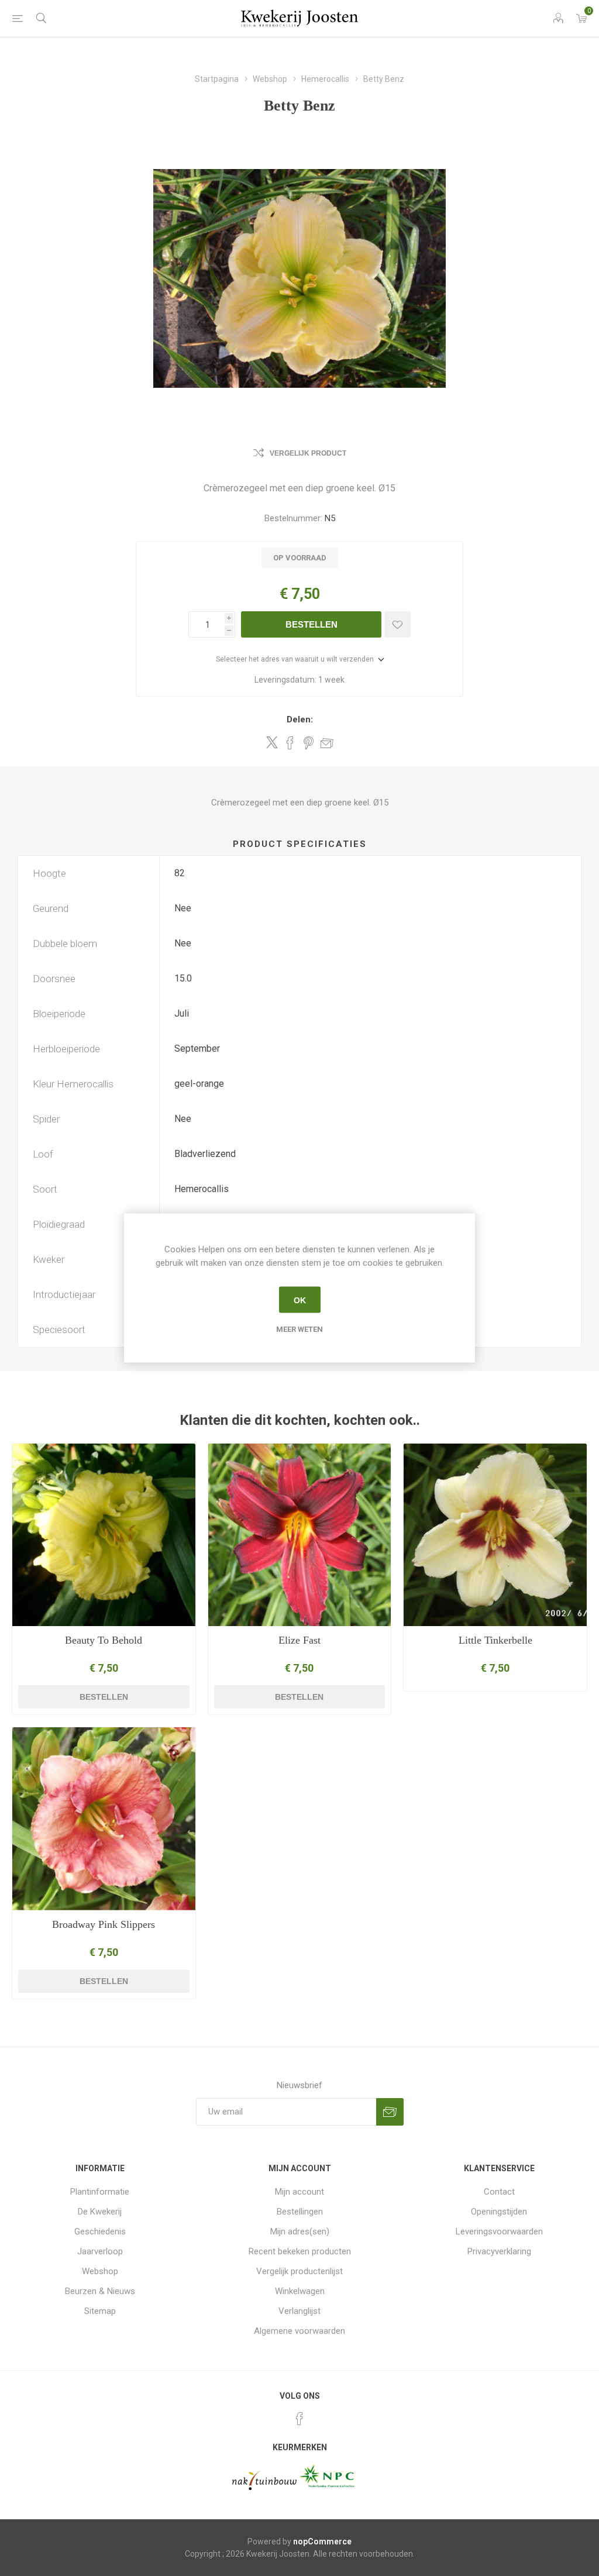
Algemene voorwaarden (299, 2331)
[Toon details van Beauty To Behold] (104, 1535)
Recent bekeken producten (300, 2251)
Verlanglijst (299, 2311)
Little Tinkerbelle (495, 1640)
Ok (300, 1300)
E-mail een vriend (327, 743)
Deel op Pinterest (309, 743)
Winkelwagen (300, 2291)
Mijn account (299, 2192)
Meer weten (299, 1329)
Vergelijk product (308, 453)
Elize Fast (299, 1640)
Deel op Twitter (272, 742)
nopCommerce (322, 2541)
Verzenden (390, 2112)
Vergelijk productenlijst (299, 2271)
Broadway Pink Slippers (104, 1924)
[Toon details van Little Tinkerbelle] (495, 1535)
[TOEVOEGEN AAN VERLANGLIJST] (397, 624)
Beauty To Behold (104, 1640)
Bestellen (311, 624)
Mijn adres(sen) (300, 2231)
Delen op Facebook (290, 743)
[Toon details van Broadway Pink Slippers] (104, 1819)
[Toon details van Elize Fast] (300, 1535)
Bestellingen (300, 2212)
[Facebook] (299, 2419)
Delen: (300, 719)
